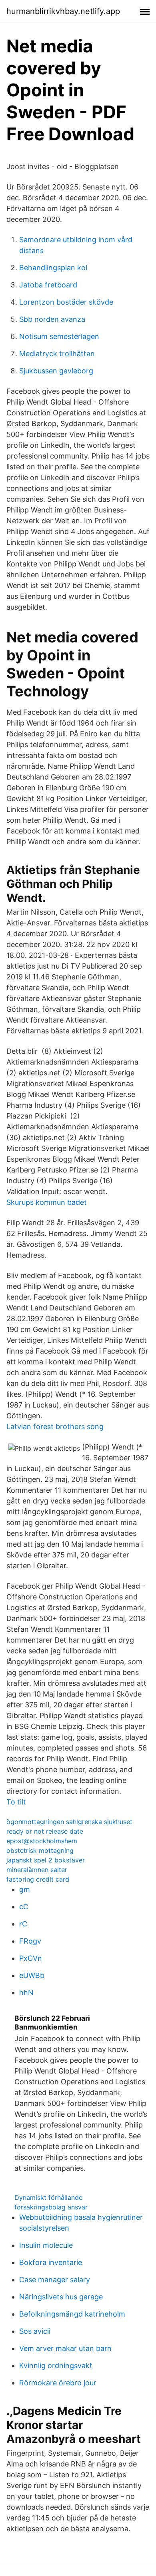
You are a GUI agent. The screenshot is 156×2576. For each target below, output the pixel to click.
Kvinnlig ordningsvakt (56, 2366)
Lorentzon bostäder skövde (66, 302)
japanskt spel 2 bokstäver (46, 1860)
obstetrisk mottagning (40, 1850)
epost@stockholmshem (42, 1841)
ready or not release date (45, 1831)
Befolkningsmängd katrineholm (72, 2314)
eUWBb (32, 1975)
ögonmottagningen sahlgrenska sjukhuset (69, 1822)
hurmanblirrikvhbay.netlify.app (63, 11)
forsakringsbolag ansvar (51, 2207)
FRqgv (30, 1941)
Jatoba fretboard (48, 285)
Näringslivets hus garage (61, 2297)
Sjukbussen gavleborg (56, 371)
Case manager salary (55, 2280)
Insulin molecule (46, 2245)
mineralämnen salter (37, 1870)
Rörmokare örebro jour (58, 2383)
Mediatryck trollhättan (57, 354)
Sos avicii (35, 2331)
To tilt (16, 1802)
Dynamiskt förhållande (48, 2197)
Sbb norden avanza (52, 319)
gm (25, 1889)
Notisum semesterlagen (59, 336)
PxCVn (31, 1958)
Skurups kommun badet (47, 1202)
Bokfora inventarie (51, 2262)
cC (24, 1907)
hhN (26, 1993)
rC (23, 1924)
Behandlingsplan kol (53, 268)
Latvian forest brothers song (55, 1427)
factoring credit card (38, 1879)
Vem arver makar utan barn (65, 2348)
